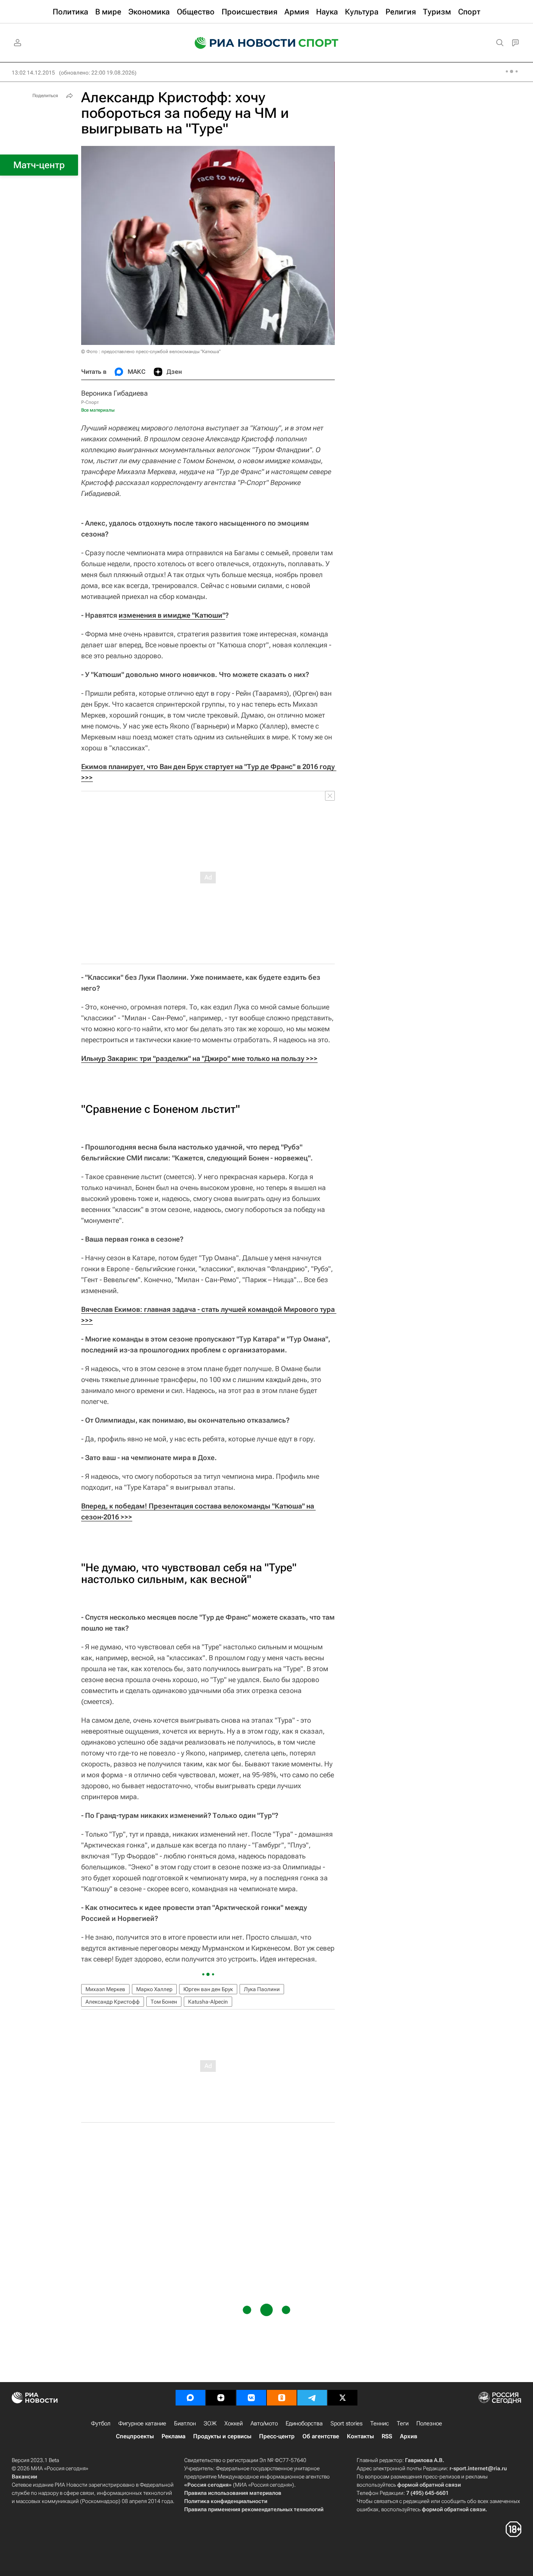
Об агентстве (321, 2436)
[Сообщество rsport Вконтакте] (251, 2398)
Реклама (173, 2436)
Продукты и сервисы (222, 2436)
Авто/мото (264, 2423)
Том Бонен (164, 2002)
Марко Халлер (154, 1989)
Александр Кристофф (113, 2002)
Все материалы (98, 410)
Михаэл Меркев (105, 1989)
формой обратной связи (429, 2485)
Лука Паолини (262, 1989)
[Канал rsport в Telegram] (312, 2398)
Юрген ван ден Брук (208, 1989)
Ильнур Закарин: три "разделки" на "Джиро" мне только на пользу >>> (199, 1058)
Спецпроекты (135, 2436)
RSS (387, 2436)
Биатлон (185, 2423)
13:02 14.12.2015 (33, 73)
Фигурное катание (142, 2423)
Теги (403, 2423)
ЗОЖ (210, 2423)
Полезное (429, 2423)
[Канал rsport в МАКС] (190, 2398)
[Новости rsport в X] (343, 2398)
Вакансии (24, 2477)
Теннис (380, 2423)
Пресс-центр (277, 2436)
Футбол (101, 2423)
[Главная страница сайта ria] (240, 43)
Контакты (360, 2436)
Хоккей (234, 2423)
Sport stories (346, 2423)
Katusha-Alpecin (208, 2002)
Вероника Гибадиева (115, 393)
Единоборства (304, 2423)
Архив (409, 2436)
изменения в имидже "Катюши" (172, 615)
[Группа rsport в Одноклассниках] (282, 2398)
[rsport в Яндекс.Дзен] (221, 2398)
